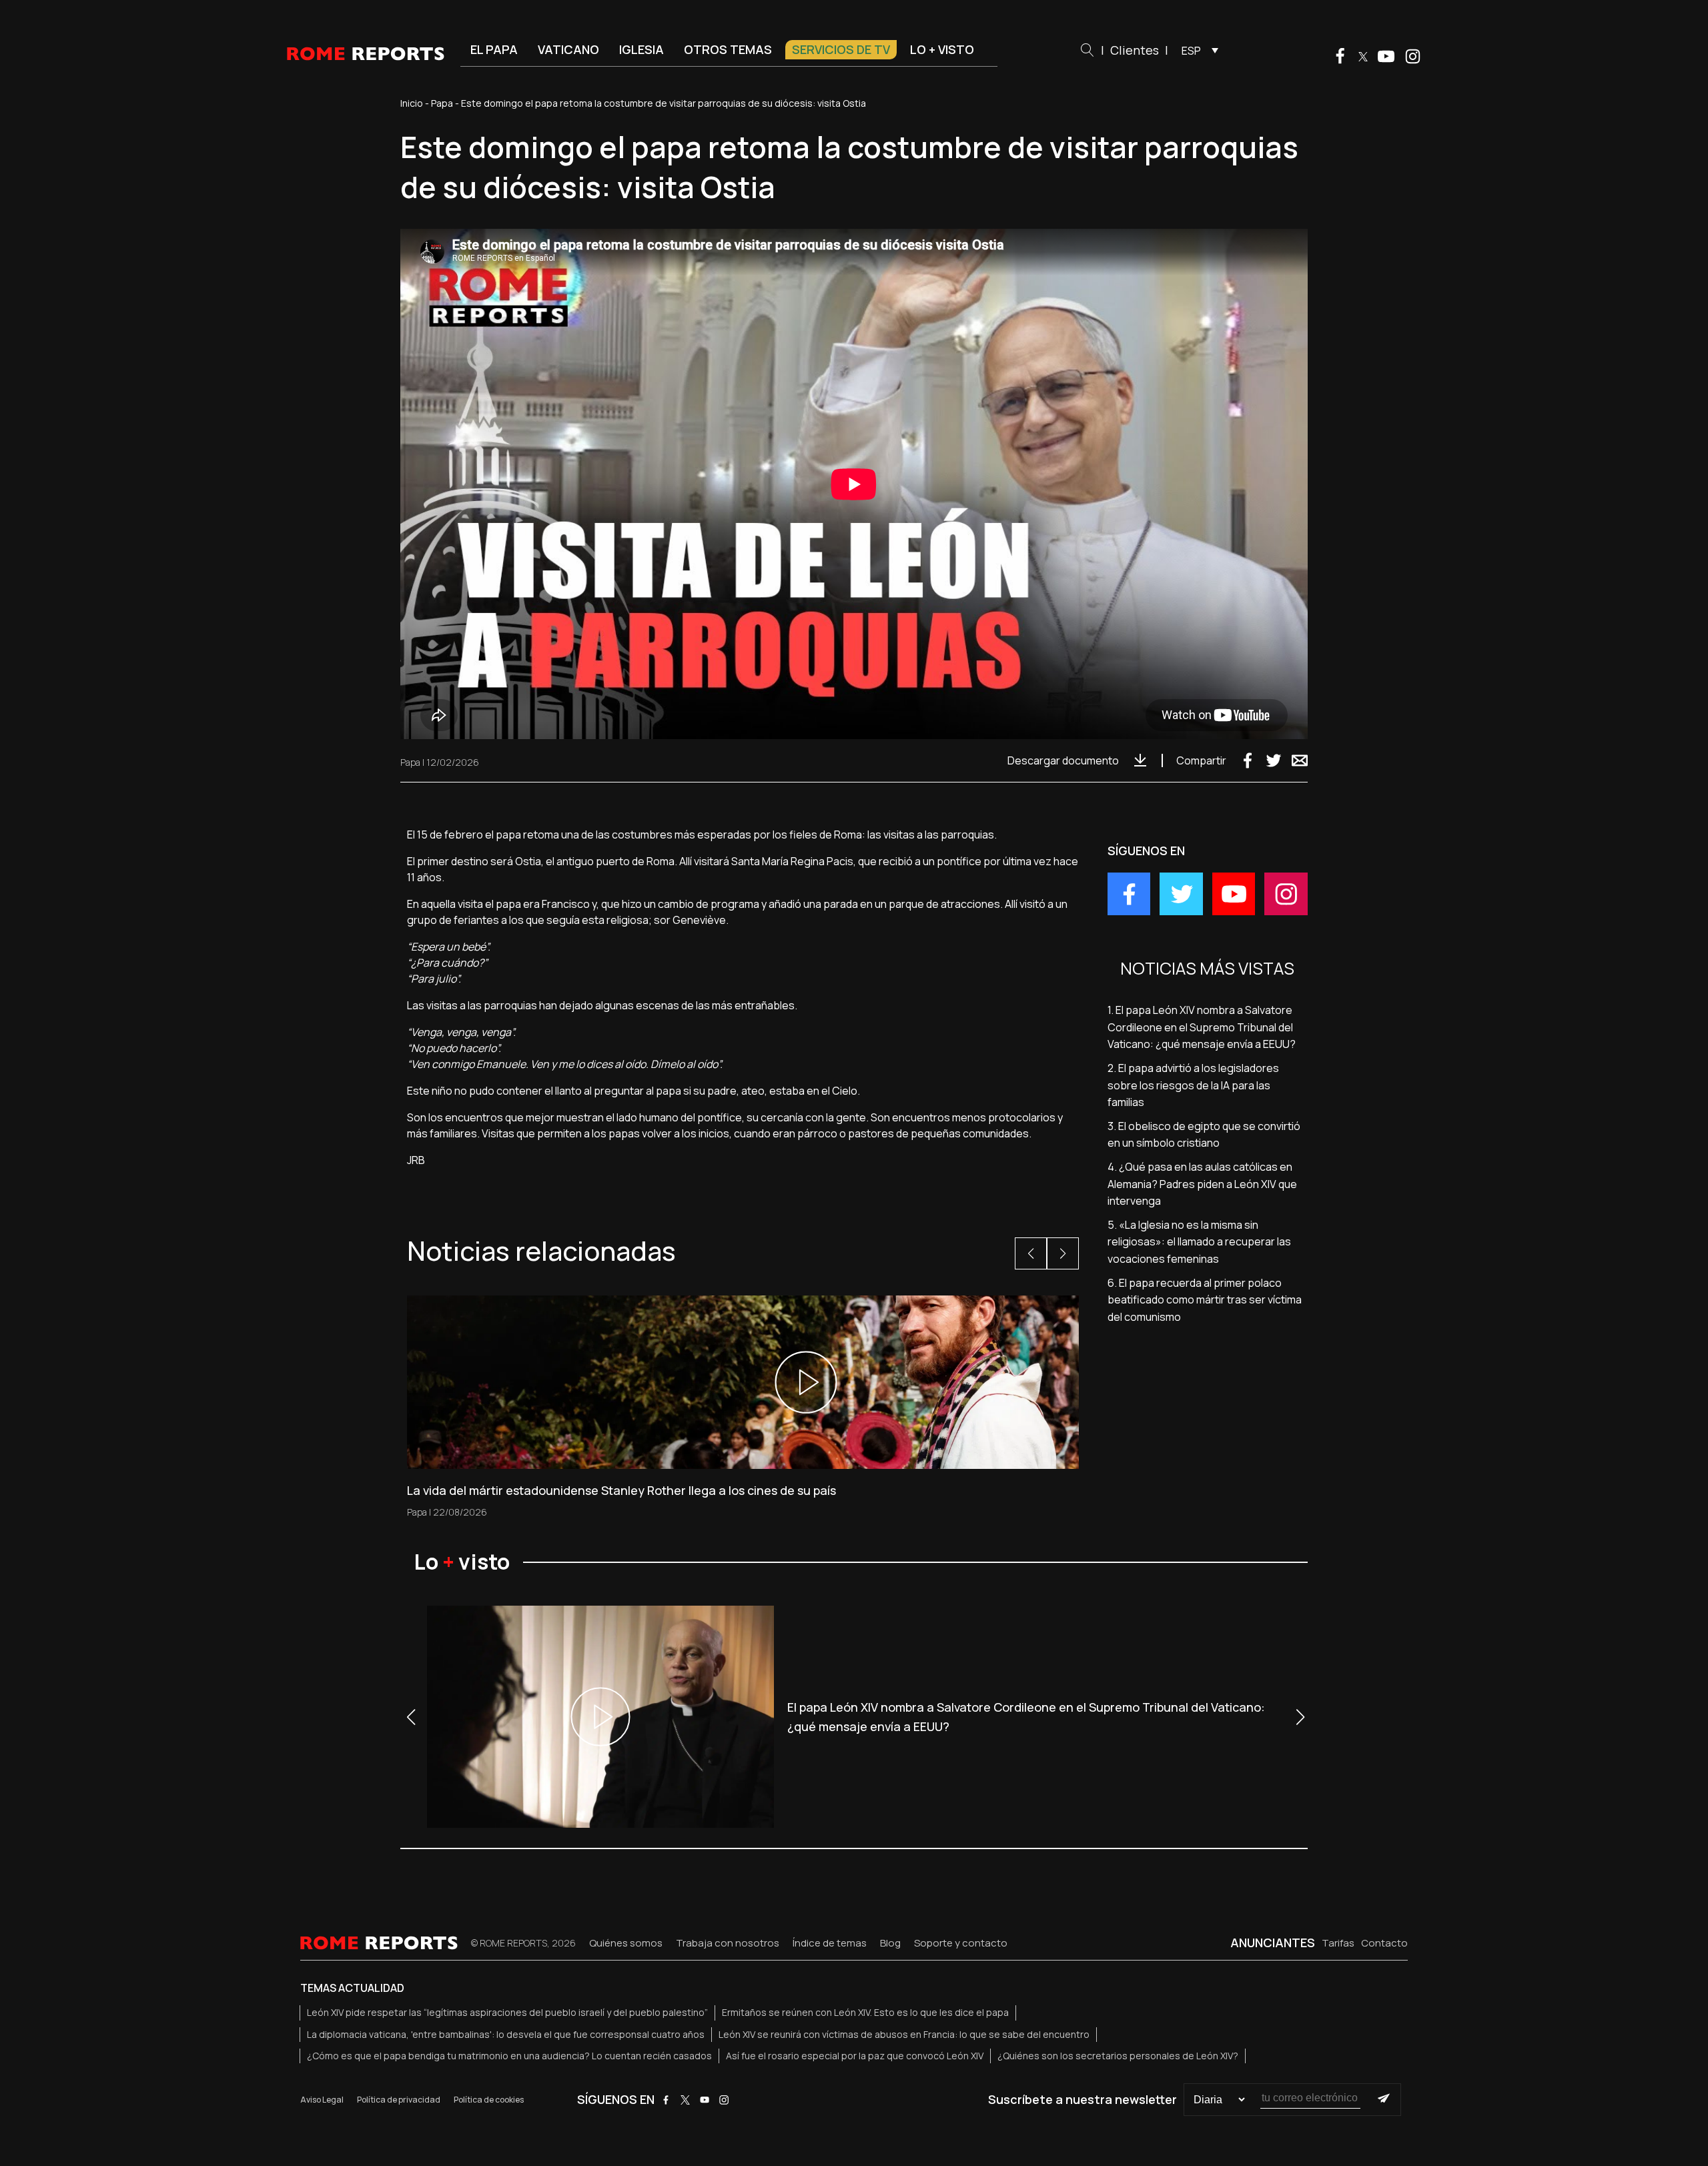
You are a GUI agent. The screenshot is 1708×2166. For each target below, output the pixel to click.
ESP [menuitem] (1191, 51)
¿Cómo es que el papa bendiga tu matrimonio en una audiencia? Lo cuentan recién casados (509, 2056)
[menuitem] (1197, 50)
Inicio (412, 103)
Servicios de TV (841, 49)
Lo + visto (942, 49)
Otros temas (728, 49)
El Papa (494, 49)
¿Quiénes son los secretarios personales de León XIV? (1118, 2056)
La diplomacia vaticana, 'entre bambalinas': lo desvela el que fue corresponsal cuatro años (506, 2034)
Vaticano (568, 49)
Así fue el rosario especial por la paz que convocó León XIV (855, 2056)
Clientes (1135, 50)
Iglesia (642, 49)
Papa (442, 103)
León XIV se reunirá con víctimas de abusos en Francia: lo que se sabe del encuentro (904, 2034)
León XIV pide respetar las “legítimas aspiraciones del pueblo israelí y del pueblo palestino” (507, 2012)
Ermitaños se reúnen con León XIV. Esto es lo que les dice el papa (865, 2012)
